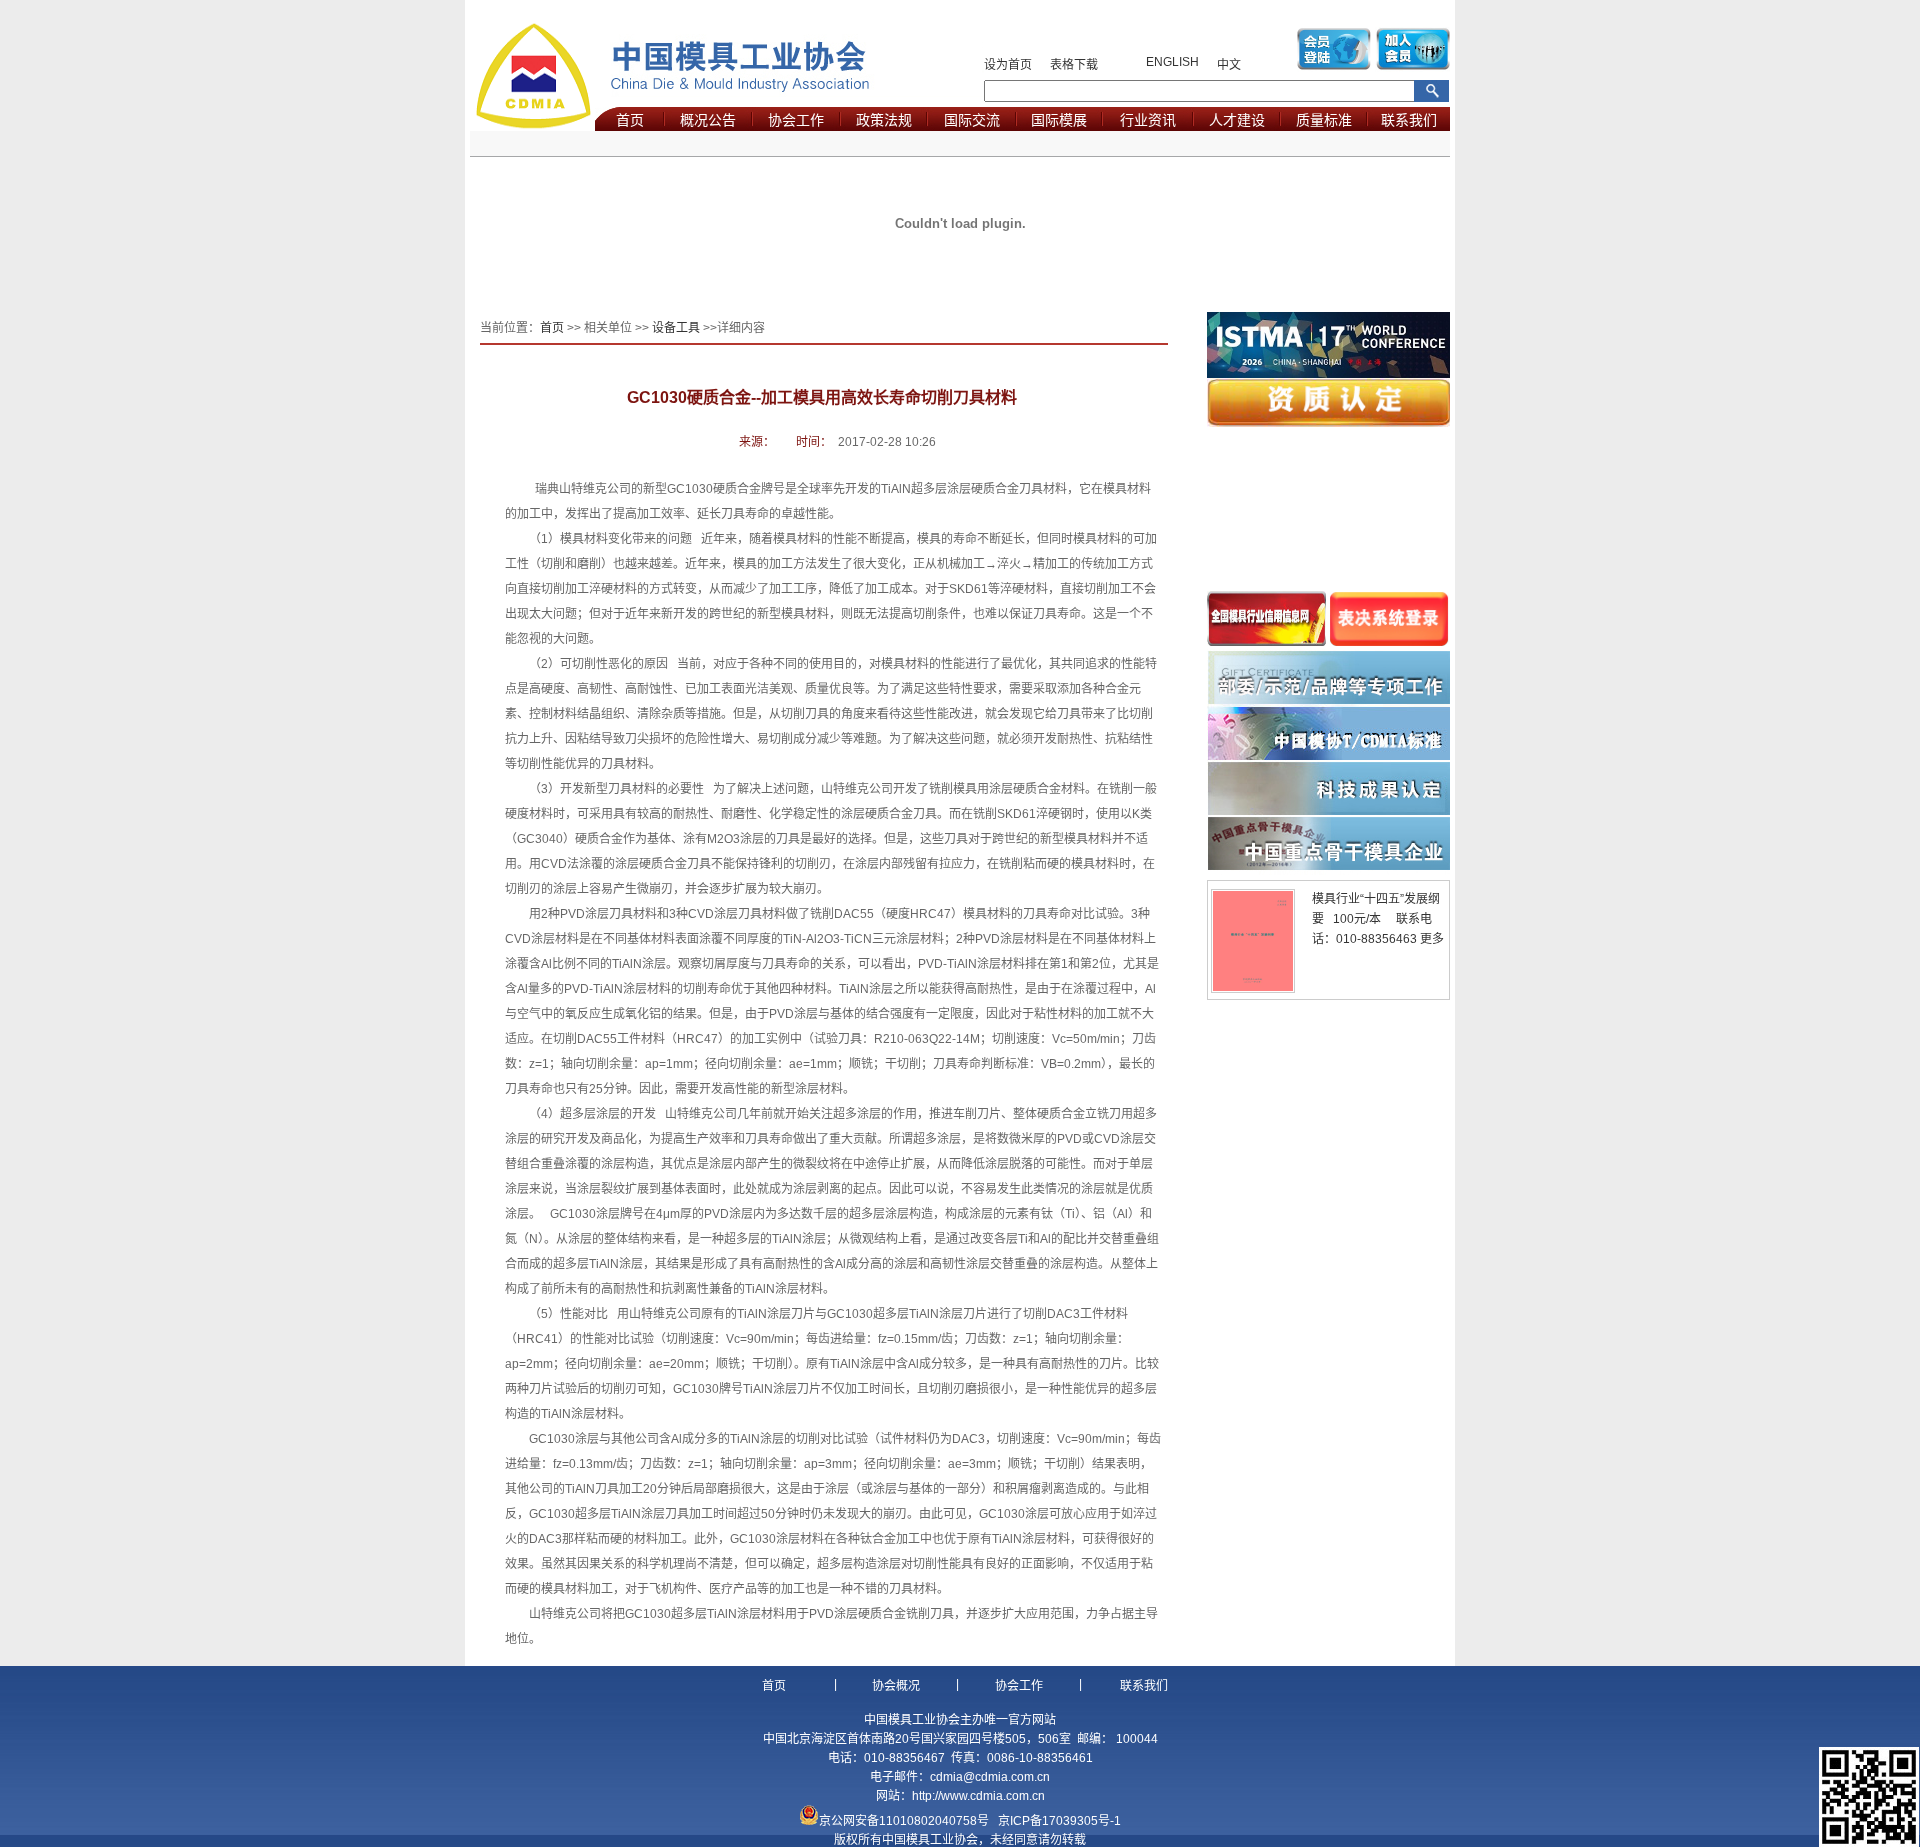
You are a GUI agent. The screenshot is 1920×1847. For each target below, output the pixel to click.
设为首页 (1008, 65)
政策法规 (884, 120)
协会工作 (796, 120)
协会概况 (896, 1686)
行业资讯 (1148, 120)
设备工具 (676, 328)
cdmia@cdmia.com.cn (990, 1777)
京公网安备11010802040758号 (904, 1821)
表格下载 (1074, 65)
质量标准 (1324, 120)
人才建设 (1237, 120)
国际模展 (1059, 120)
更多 (1432, 939)
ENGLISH (1172, 62)
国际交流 (972, 120)
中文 (1229, 65)
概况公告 (708, 120)
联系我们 (1409, 120)
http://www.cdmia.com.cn (978, 1796)
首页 (630, 120)
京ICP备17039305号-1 (1059, 1821)
